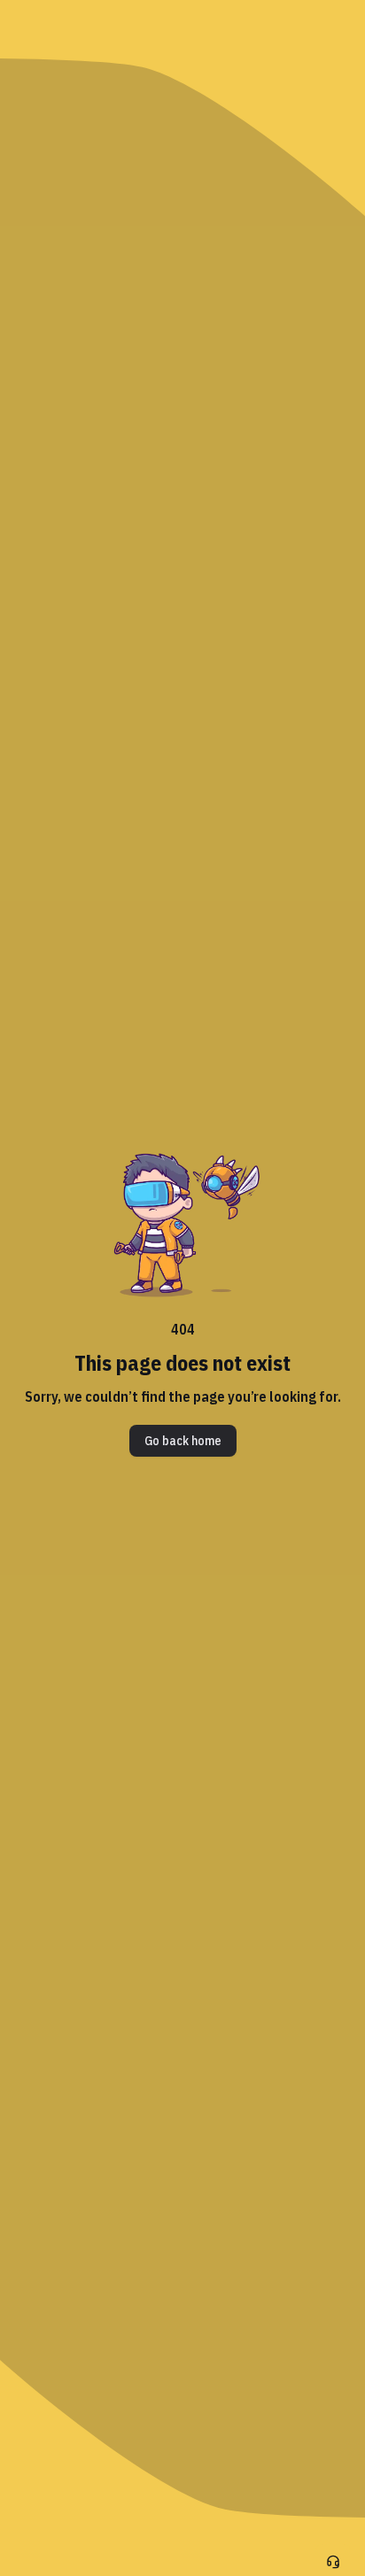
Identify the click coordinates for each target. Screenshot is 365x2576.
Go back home (183, 1441)
